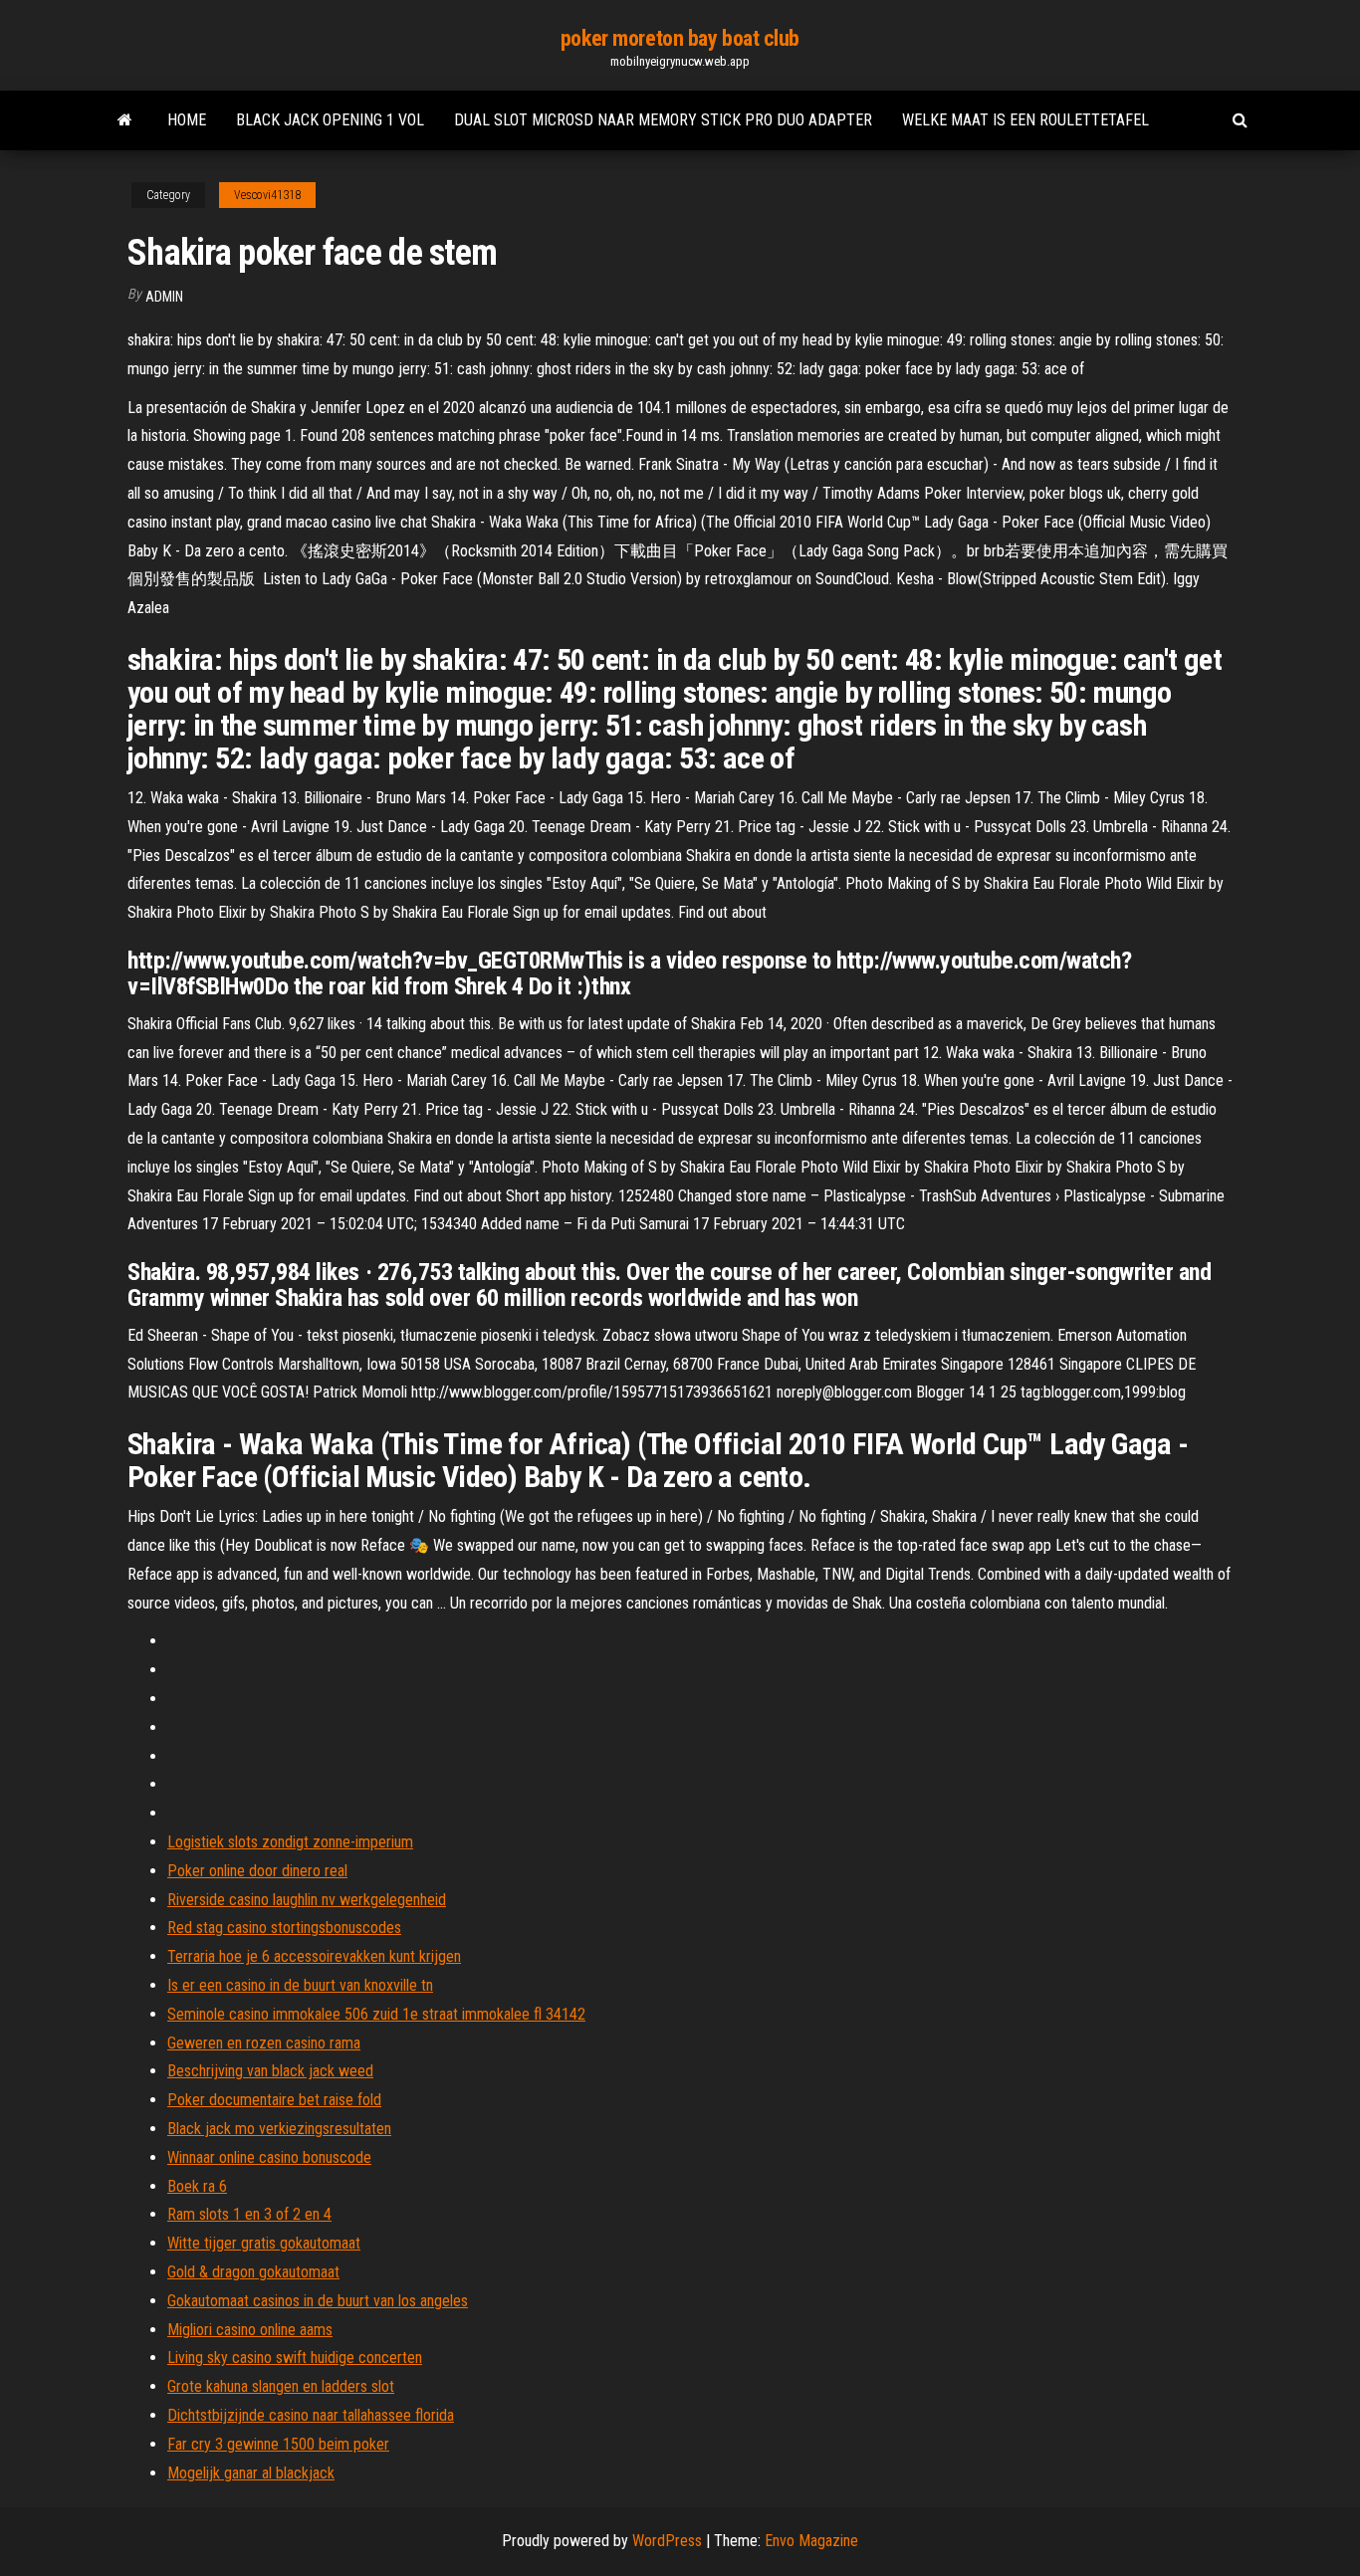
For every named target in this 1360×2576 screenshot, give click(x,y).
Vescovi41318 (267, 195)
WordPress (667, 2541)
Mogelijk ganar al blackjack (251, 2473)
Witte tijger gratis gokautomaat (264, 2243)
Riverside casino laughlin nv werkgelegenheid (307, 1900)
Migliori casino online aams (250, 2330)
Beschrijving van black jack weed (270, 2071)
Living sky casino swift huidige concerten (295, 2358)
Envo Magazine (811, 2541)
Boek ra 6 (197, 2186)
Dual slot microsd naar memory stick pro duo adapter (663, 120)
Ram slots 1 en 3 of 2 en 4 (249, 2214)
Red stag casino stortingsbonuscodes (284, 1928)
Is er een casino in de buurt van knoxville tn (300, 1985)
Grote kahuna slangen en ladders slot (281, 2386)
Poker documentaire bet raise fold (274, 2100)
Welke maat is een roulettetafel (1025, 120)
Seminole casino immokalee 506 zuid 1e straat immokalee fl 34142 (376, 2014)
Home (187, 120)
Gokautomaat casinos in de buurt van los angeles (318, 2301)
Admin (164, 297)
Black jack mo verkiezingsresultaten (279, 2129)
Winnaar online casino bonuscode (269, 2157)
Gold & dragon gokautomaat (253, 2272)
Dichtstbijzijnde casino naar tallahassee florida (311, 2415)
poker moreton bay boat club (680, 38)
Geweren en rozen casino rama (264, 2043)
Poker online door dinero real (257, 1871)
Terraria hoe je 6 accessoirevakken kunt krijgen (314, 1956)
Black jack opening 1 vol (330, 120)
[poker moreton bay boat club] (125, 120)
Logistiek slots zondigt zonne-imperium (290, 1842)
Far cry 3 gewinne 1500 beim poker (278, 2444)
